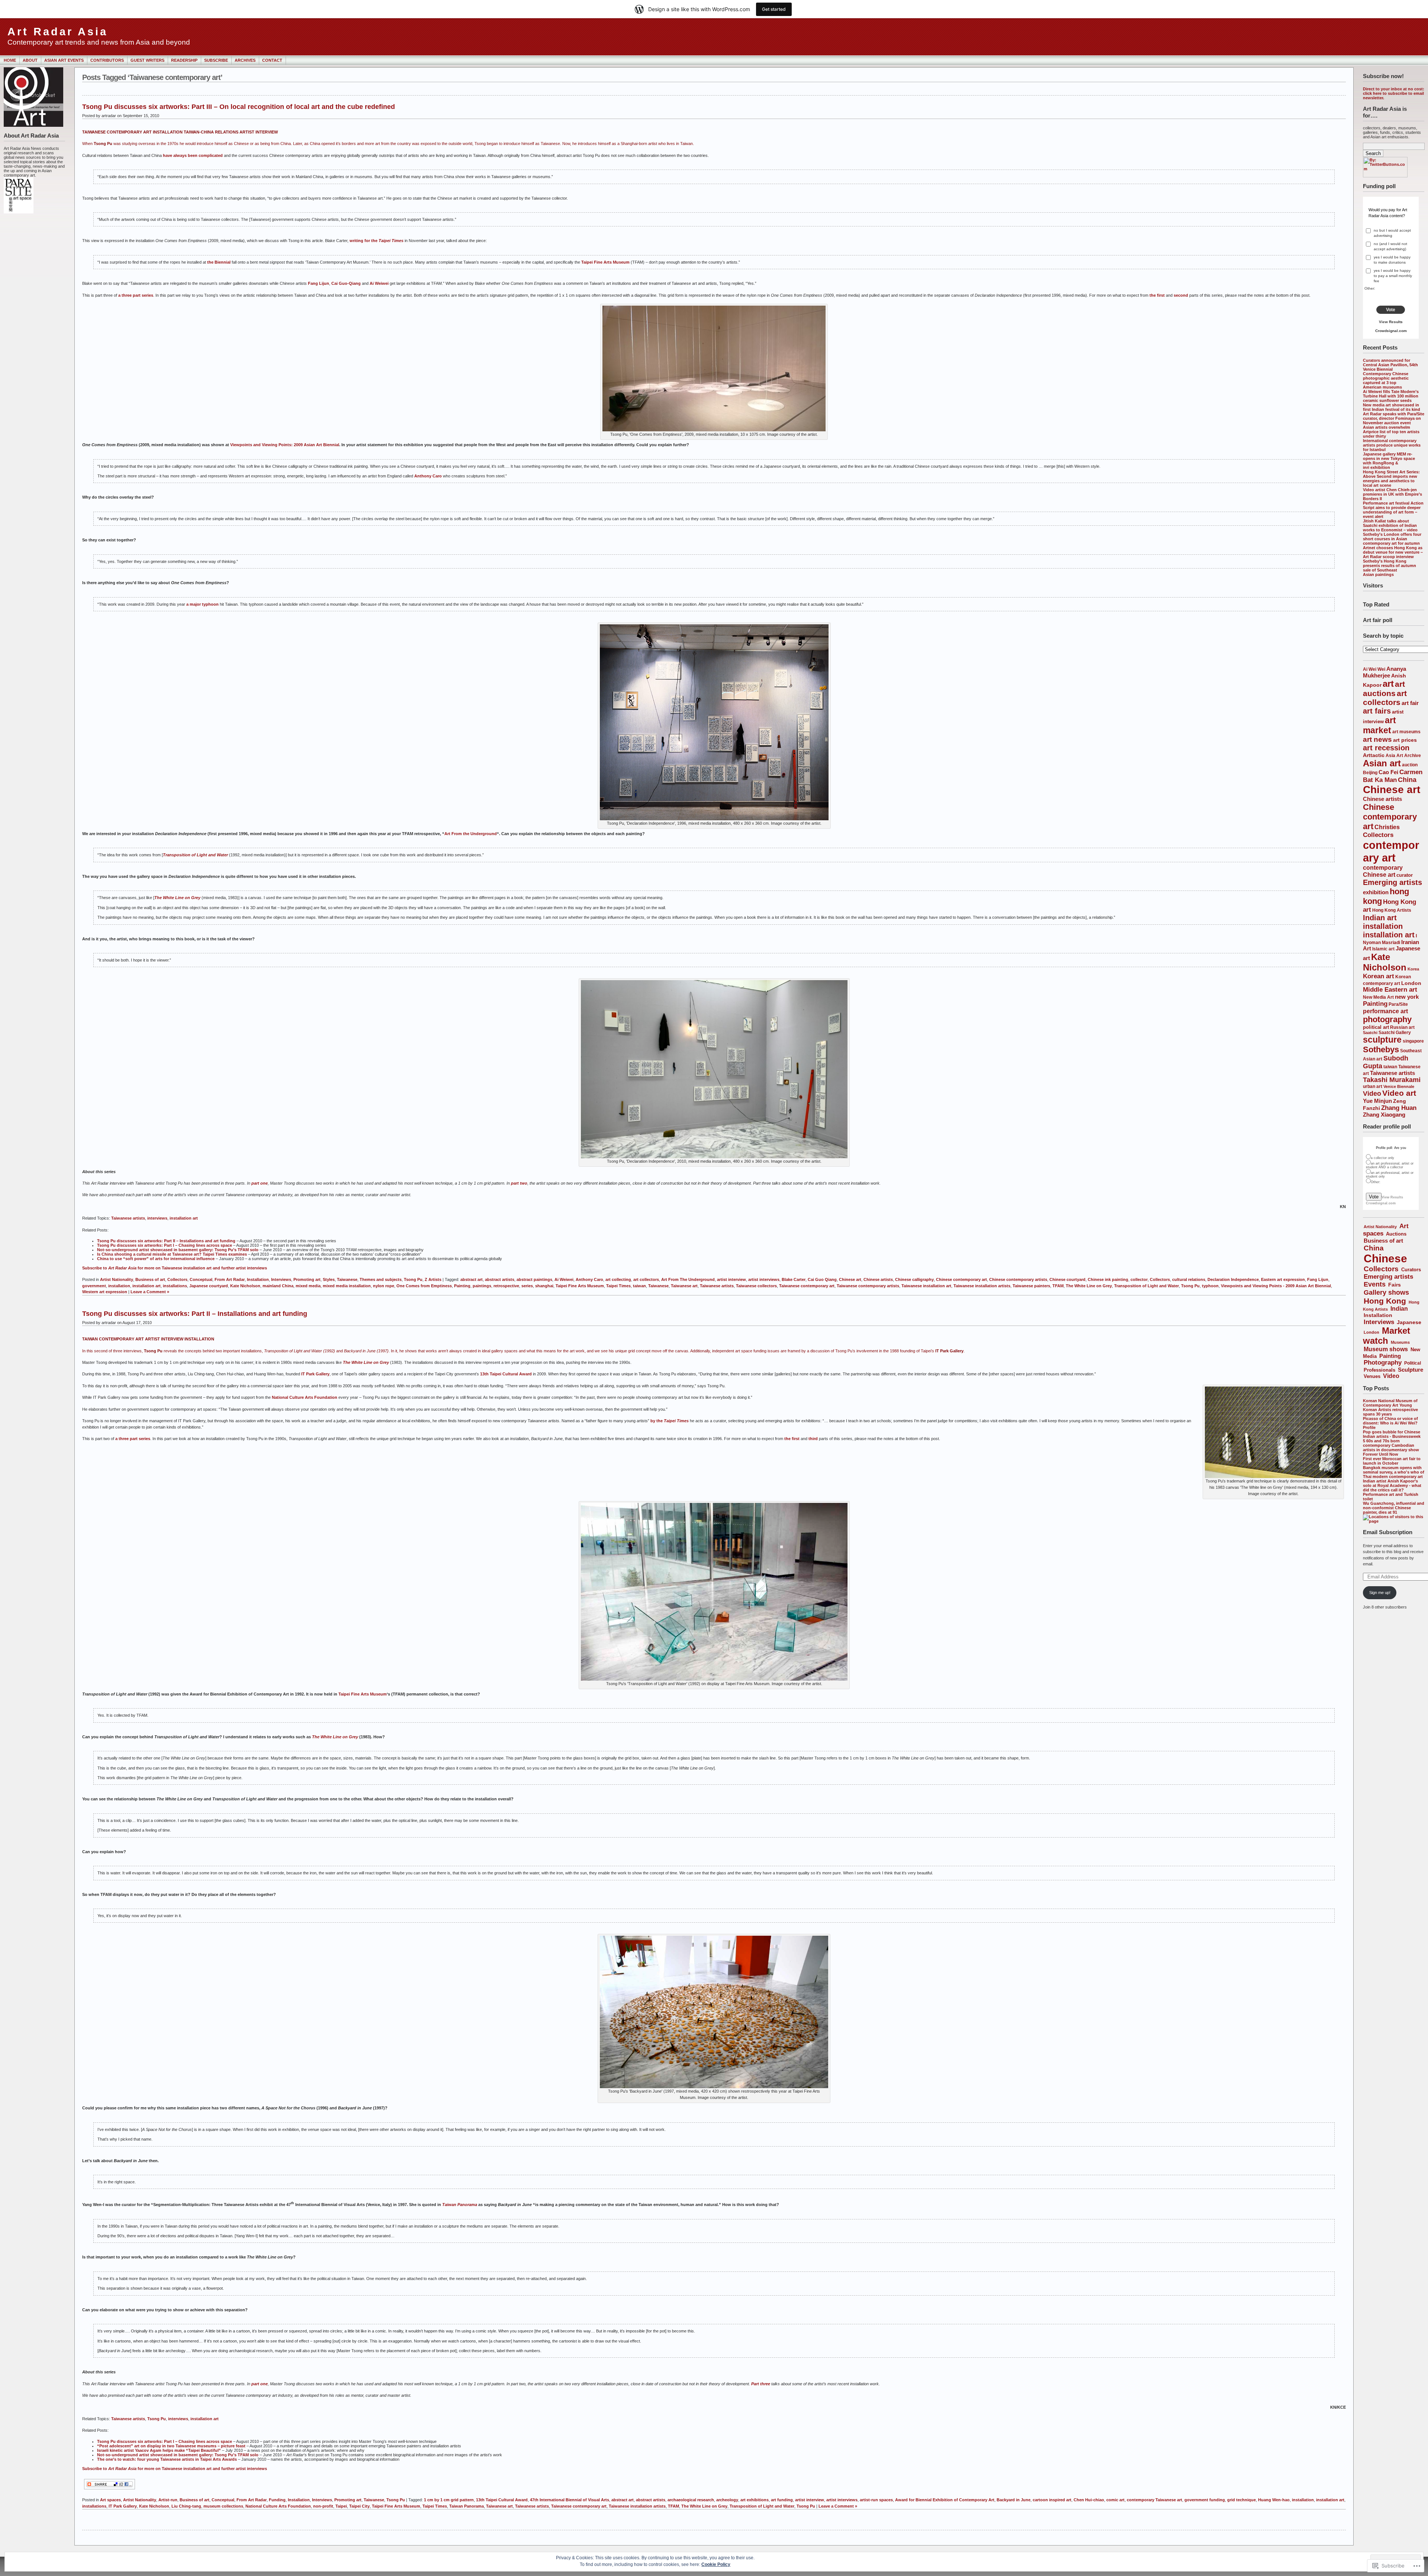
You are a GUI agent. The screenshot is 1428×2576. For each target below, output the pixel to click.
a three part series (136, 295)
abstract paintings (534, 1279)
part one (260, 1183)
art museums (1406, 732)
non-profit (323, 2506)
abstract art (472, 1279)
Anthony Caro (428, 476)
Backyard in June (1014, 2500)
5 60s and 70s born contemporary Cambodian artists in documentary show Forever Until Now (1391, 1448)
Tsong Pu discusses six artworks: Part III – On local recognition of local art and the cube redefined (239, 107)
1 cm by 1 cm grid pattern (449, 2500)
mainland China (278, 1286)
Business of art (1383, 1241)
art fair (1410, 703)
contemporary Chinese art (1383, 871)
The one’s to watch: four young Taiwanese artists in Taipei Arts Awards (167, 2459)
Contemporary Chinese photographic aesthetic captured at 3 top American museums (1386, 380)
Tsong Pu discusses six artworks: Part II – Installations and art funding (166, 1241)
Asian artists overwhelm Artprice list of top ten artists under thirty (1391, 432)
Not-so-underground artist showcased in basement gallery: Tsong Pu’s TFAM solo (178, 1250)
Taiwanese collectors (756, 1286)
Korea (1413, 969)
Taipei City (359, 2506)
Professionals (1379, 1370)
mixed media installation (347, 1286)
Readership (184, 60)
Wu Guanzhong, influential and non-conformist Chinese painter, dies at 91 (1394, 1508)
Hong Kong (1385, 1301)
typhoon (1210, 1286)
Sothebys (1381, 1049)
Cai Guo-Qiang (346, 283)
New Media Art (1378, 997)
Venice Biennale (1399, 1086)
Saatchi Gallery (1395, 1032)
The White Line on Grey (177, 898)
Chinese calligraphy (914, 1279)
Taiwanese (347, 1279)
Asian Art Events (64, 60)
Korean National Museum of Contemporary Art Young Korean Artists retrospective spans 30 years (1390, 1407)
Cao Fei (1388, 772)
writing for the (377, 241)
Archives (245, 60)
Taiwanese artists (1392, 1073)
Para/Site (1398, 1004)
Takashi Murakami (1392, 1080)
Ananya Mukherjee (1384, 672)
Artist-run (168, 2500)
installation (1383, 926)
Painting (1375, 1004)
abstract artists (500, 1279)
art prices (1405, 740)
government (94, 1286)
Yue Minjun (1377, 1101)
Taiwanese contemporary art (807, 1286)
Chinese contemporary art (1390, 817)
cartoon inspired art (1052, 2500)
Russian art (1402, 1027)
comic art (1115, 2500)
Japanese (1409, 1322)
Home (10, 60)
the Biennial (219, 262)
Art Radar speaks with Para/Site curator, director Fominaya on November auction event (1394, 418)
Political (1413, 1363)
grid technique (1242, 2500)
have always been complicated (193, 155)
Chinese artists (1382, 799)
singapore (1413, 1041)
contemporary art (1391, 851)
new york (1407, 997)
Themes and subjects (381, 1279)
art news (1377, 739)
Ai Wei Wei (1374, 669)
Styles (329, 1279)
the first (1157, 295)
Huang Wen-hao (1274, 2500)
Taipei (341, 2506)
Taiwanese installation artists (982, 1286)
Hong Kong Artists (1392, 910)
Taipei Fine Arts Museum (605, 262)
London (1411, 983)
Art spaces (110, 2500)
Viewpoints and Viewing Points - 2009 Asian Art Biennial (1276, 1286)
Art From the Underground (471, 834)
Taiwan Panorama (467, 2506)
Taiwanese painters (1031, 1286)
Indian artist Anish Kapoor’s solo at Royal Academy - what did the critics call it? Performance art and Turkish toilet (1392, 1490)
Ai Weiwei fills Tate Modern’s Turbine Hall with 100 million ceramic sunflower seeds (1391, 396)
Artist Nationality (1380, 1227)
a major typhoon (202, 604)
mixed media (308, 1286)
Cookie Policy (716, 2564)
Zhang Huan (1399, 1108)
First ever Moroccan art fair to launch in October (1392, 1461)
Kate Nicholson (1385, 962)
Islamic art (1383, 949)
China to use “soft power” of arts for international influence (156, 1259)
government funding (1205, 2500)
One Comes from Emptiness (424, 1286)
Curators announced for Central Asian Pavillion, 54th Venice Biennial (1390, 365)
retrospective (506, 1286)
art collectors (1385, 698)
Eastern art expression (1283, 1279)
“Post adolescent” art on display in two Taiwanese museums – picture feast (171, 2446)
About (30, 60)
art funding (782, 2500)
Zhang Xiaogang (1384, 1115)
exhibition (1376, 892)
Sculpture (1411, 1370)
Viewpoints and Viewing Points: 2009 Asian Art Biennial (285, 445)
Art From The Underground (688, 1279)
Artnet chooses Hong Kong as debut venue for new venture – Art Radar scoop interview (1393, 552)
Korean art (1379, 976)
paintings (482, 1286)
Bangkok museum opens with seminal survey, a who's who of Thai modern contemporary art (1394, 1472)
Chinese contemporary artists (1018, 1279)
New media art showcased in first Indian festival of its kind (1392, 407)
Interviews (1379, 1322)
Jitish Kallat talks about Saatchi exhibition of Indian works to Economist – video (1390, 525)
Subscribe (216, 60)
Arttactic (1374, 755)
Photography (1383, 1363)
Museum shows (1386, 1349)
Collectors (1378, 835)
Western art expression (105, 1292)
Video (1372, 1094)
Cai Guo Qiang (822, 1279)
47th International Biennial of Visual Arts (570, 2500)
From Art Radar (230, 1279)
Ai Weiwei (379, 283)
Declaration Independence (1233, 1279)
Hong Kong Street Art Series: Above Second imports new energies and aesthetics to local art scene (1391, 479)
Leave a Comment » (150, 1292)
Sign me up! (1380, 1593)
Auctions (1396, 1234)
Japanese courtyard (209, 1286)
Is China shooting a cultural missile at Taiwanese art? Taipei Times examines (172, 1254)
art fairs (1377, 711)
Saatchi (1370, 1033)
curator (1405, 875)
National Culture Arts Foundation (305, 1397)
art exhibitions (755, 2500)
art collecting (618, 1279)
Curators (1411, 1270)
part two (519, 1183)
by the (657, 1421)
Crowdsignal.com (1391, 331)
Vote (1391, 310)
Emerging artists (1392, 882)
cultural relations (1189, 1279)
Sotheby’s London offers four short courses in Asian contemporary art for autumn (1392, 539)
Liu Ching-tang (186, 2506)
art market (1379, 725)
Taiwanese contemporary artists (868, 1286)
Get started (774, 9)
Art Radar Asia (58, 32)
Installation (1378, 1315)
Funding (277, 2500)
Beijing (1370, 772)
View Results (1391, 322)
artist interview (731, 1279)
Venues (1372, 1376)
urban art (1373, 1086)
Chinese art (1392, 790)
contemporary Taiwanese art (1154, 2500)
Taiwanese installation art (926, 1286)
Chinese (1385, 1258)
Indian (1399, 1309)
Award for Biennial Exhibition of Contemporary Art (945, 2500)
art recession (1386, 748)
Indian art (1380, 918)
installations (175, 1286)
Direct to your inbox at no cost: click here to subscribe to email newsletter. (1394, 93)
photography (1387, 1019)
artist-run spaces (876, 2500)
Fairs (1395, 1285)
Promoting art (307, 1279)
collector (1139, 1279)
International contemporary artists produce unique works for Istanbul (1392, 445)
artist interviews (764, 1279)
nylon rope (384, 1286)
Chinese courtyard (1067, 1279)
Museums (1400, 1342)
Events (1375, 1284)
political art (1376, 1027)
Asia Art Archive (1403, 755)
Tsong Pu (413, 1279)
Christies (1387, 827)
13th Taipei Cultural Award (506, 1374)
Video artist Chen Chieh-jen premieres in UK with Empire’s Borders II (1392, 494)
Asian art (1382, 763)
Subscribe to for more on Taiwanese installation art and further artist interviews (175, 2469)
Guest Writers (147, 60)
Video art (1399, 1093)
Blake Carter (794, 1279)
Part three (761, 2384)
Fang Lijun (319, 283)
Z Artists (433, 1279)
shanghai (544, 1286)
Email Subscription (1388, 1532)
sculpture (1382, 1040)
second (1181, 295)
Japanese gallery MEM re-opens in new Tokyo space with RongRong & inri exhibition (1389, 461)
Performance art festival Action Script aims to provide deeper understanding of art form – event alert (1393, 510)
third (813, 1439)
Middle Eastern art (1390, 990)
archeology (727, 2500)
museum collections (223, 2506)
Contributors (107, 60)
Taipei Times (618, 1286)
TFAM (1058, 1286)
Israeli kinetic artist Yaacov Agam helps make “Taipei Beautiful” (159, 2450)
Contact (272, 60)
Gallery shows (1386, 1292)
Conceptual (201, 1279)
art (1388, 684)
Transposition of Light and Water (195, 855)
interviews (157, 1218)
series (527, 1286)
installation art (1389, 935)
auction (1410, 765)
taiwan (1390, 1067)
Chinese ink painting (1108, 1279)
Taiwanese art (684, 1286)
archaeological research (691, 2500)
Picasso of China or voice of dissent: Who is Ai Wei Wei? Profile (1390, 1423)
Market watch (1387, 1336)
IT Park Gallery (315, 1374)
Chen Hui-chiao (1089, 2500)
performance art (1385, 1011)
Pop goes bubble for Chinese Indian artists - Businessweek (1392, 1434)
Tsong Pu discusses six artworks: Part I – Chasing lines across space (165, 1245)
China (1407, 780)
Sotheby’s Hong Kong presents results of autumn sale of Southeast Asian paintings (1390, 568)
